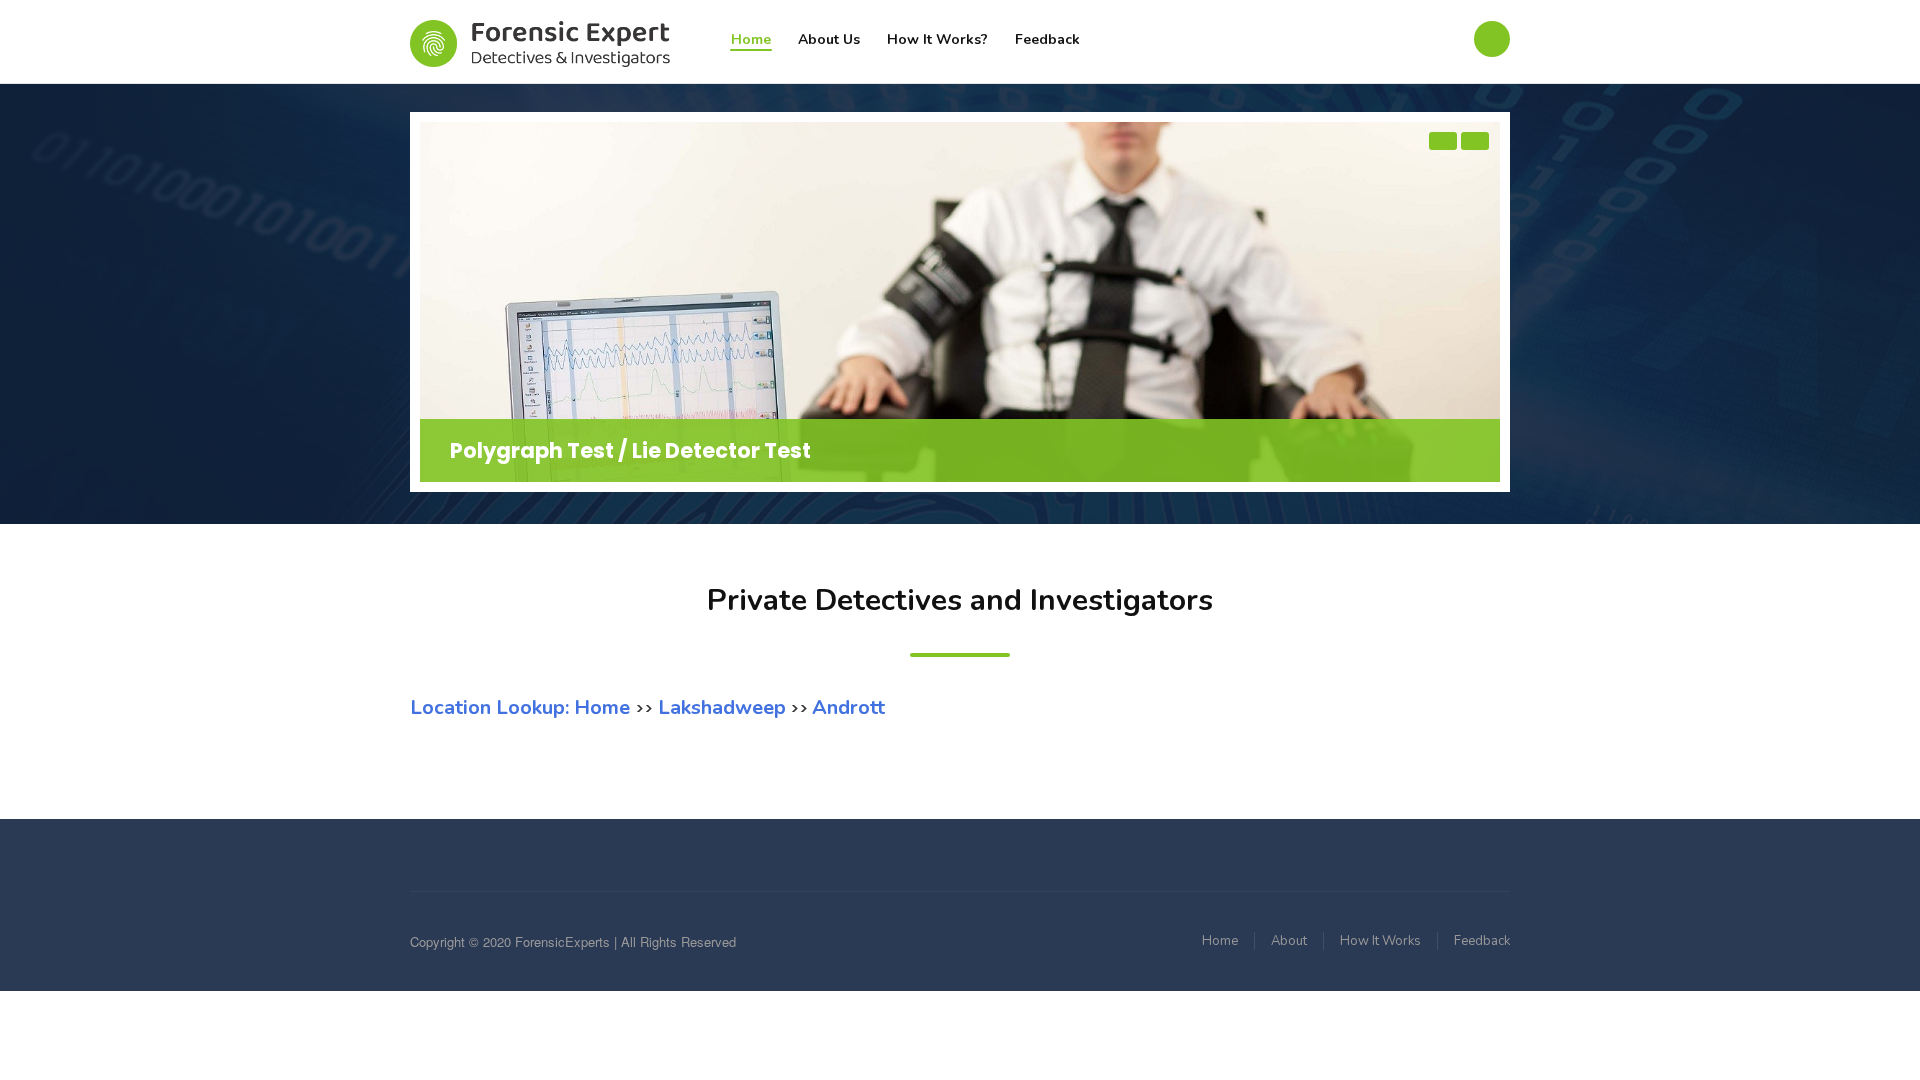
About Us (829, 39)
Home (751, 39)
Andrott (848, 707)
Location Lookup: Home (522, 707)
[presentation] (1443, 141)
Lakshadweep (719, 707)
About (1289, 941)
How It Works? (937, 39)
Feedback (1047, 39)
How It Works (1380, 941)
